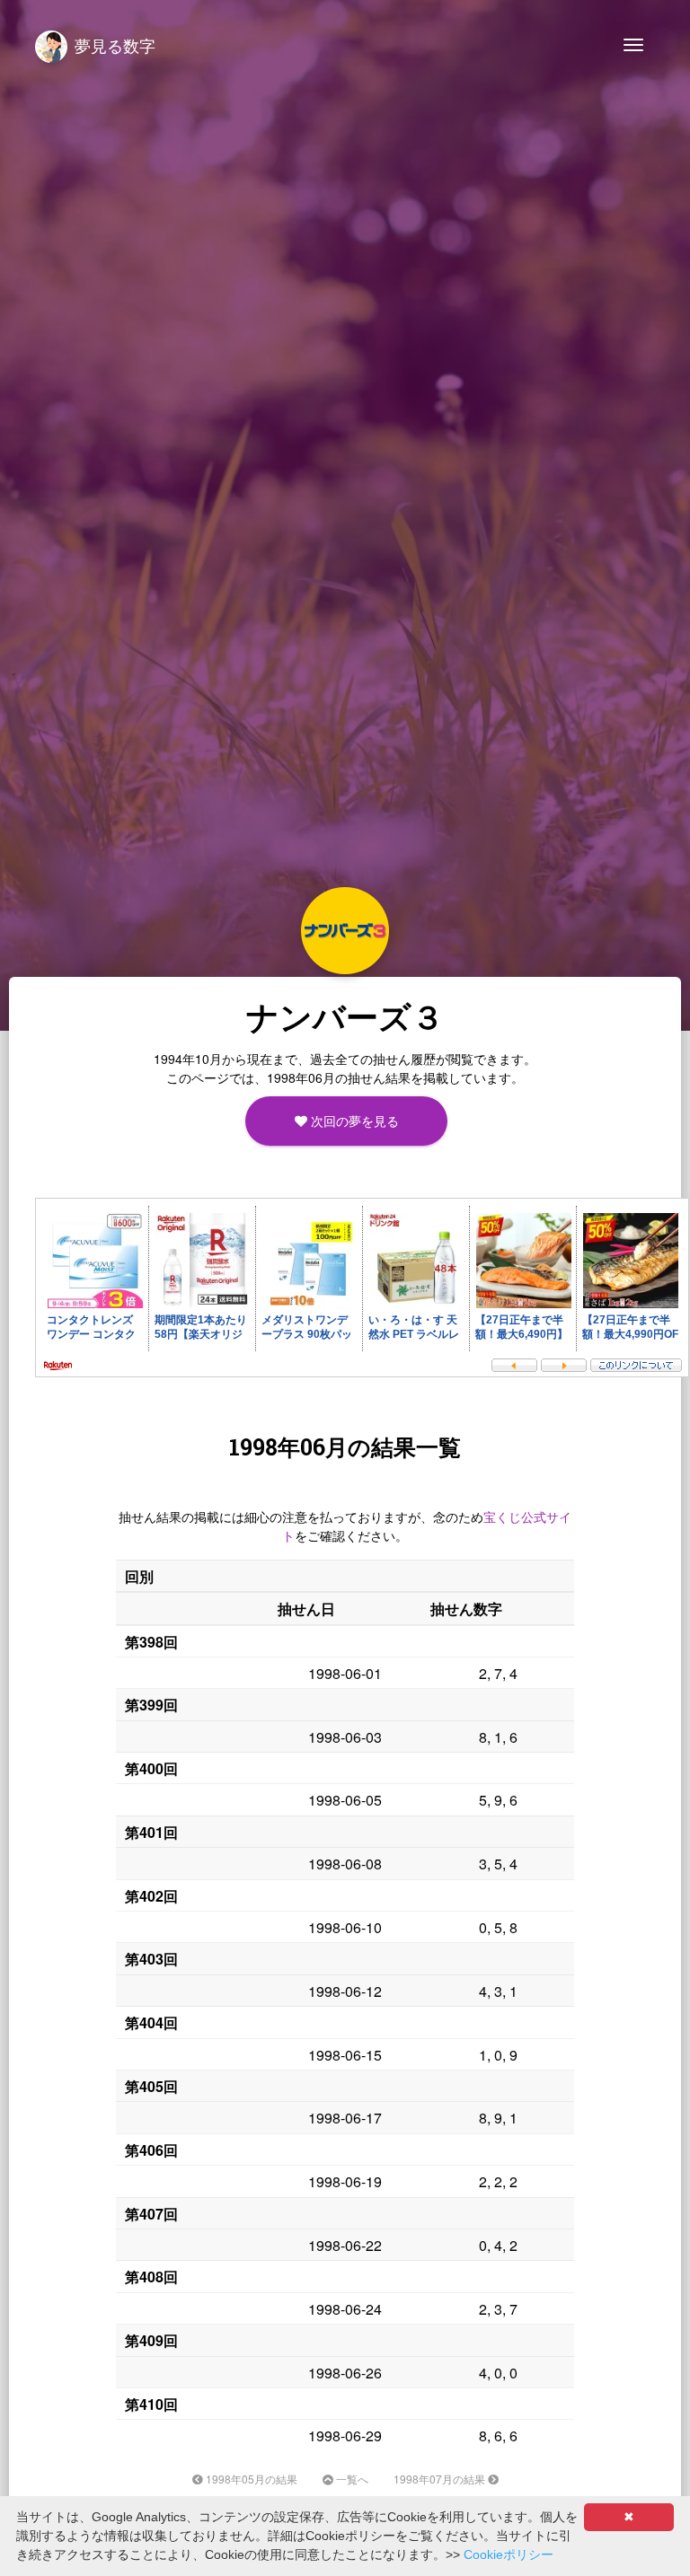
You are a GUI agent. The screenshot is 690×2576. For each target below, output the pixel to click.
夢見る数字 (115, 45)
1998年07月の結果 (441, 2479)
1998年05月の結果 (250, 2479)
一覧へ (351, 2479)
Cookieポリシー (509, 2554)
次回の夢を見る (352, 1121)
